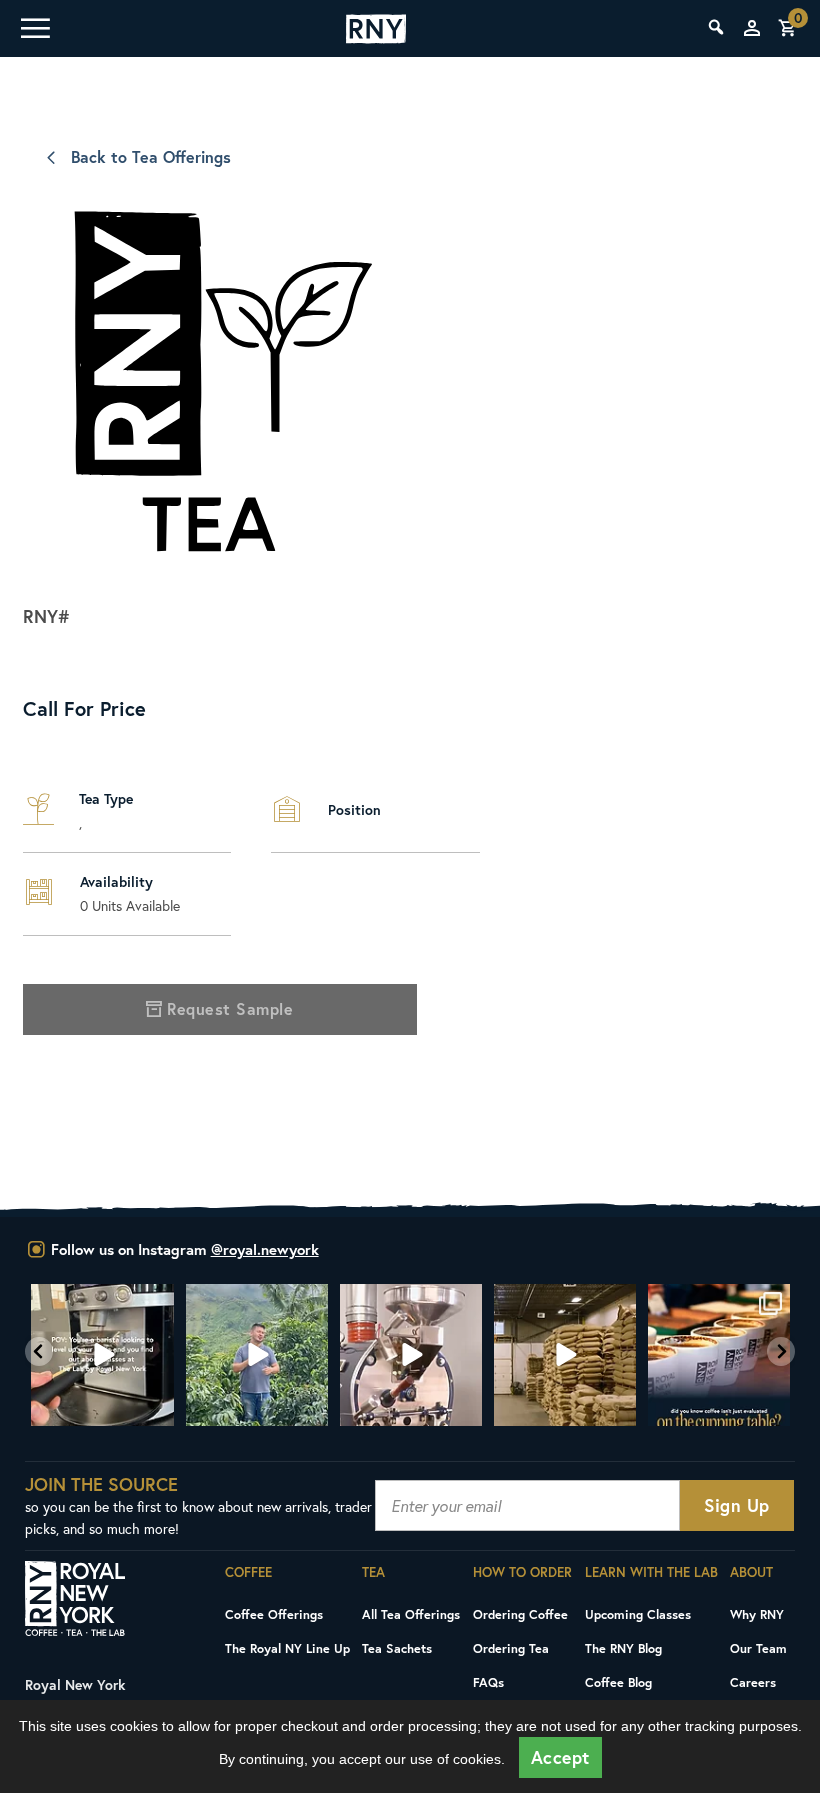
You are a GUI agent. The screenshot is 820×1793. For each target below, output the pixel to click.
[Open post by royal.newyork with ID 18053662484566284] (410, 1355)
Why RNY (757, 1614)
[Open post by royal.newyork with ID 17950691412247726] (256, 1355)
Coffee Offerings (274, 1614)
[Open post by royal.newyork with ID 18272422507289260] (718, 1355)
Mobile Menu (34, 28)
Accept (560, 1757)
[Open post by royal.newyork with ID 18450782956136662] (102, 1355)
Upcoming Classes (638, 1614)
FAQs (488, 1682)
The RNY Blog (623, 1648)
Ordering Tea (511, 1648)
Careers (753, 1682)
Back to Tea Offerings (151, 156)
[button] (39, 1351)
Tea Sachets (397, 1648)
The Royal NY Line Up (287, 1648)
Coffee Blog (618, 1682)
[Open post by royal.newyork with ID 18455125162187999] (564, 1355)
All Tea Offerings (411, 1614)
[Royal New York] (376, 29)
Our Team (758, 1648)
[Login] (752, 28)
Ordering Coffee (520, 1614)
